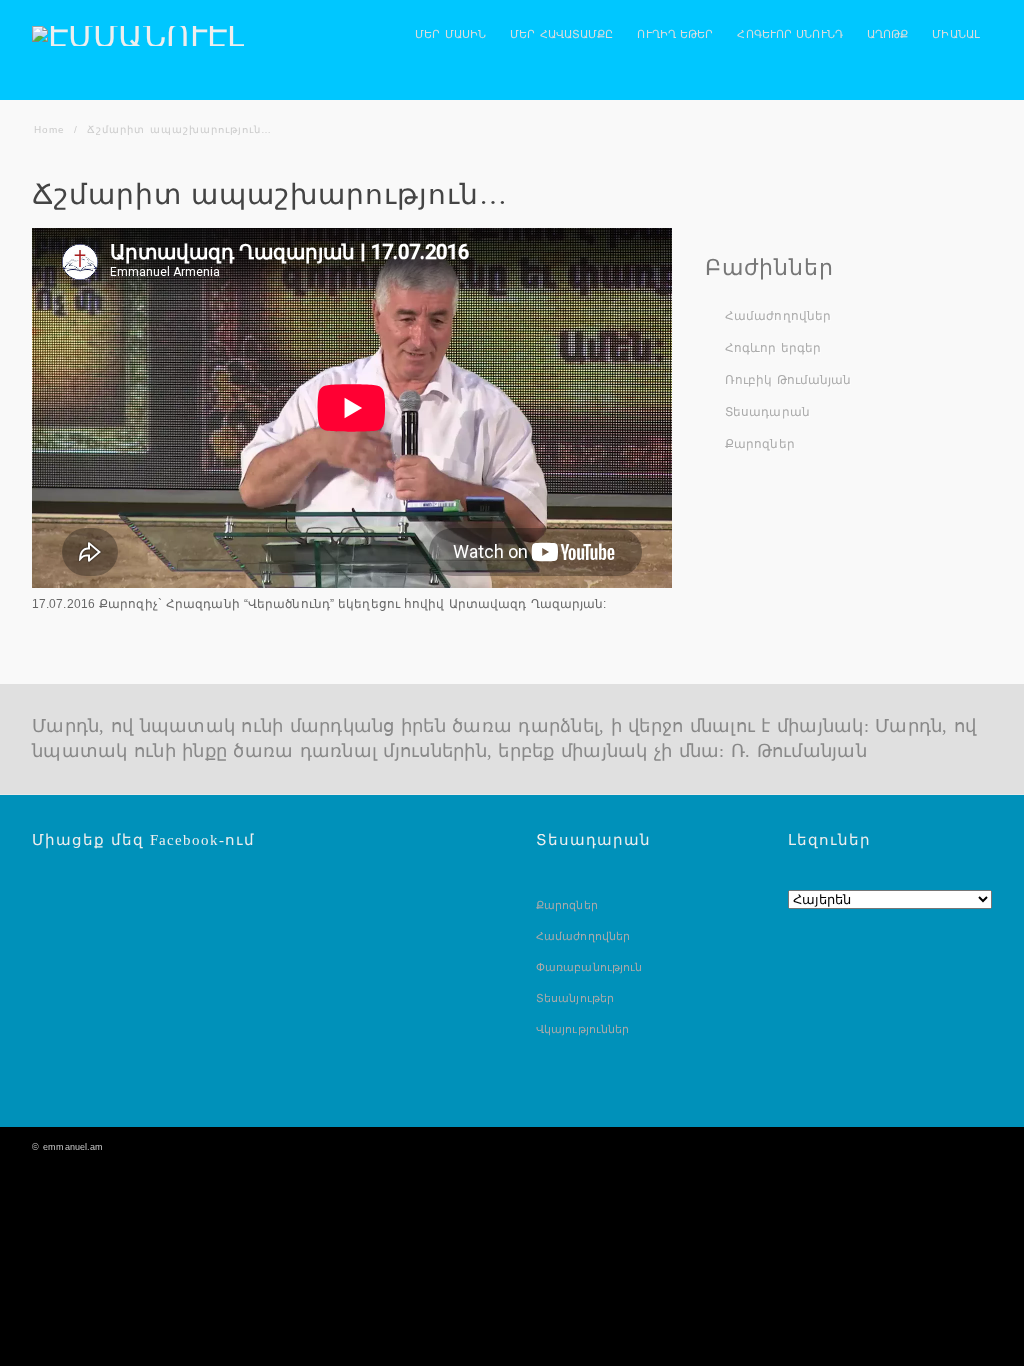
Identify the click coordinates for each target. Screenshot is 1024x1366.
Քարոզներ (760, 444)
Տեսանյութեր (575, 998)
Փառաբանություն (589, 967)
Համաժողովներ (778, 316)
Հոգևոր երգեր (773, 348)
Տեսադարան (767, 412)
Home (49, 129)
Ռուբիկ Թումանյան (788, 380)
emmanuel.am (73, 1147)
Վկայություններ (582, 1029)
